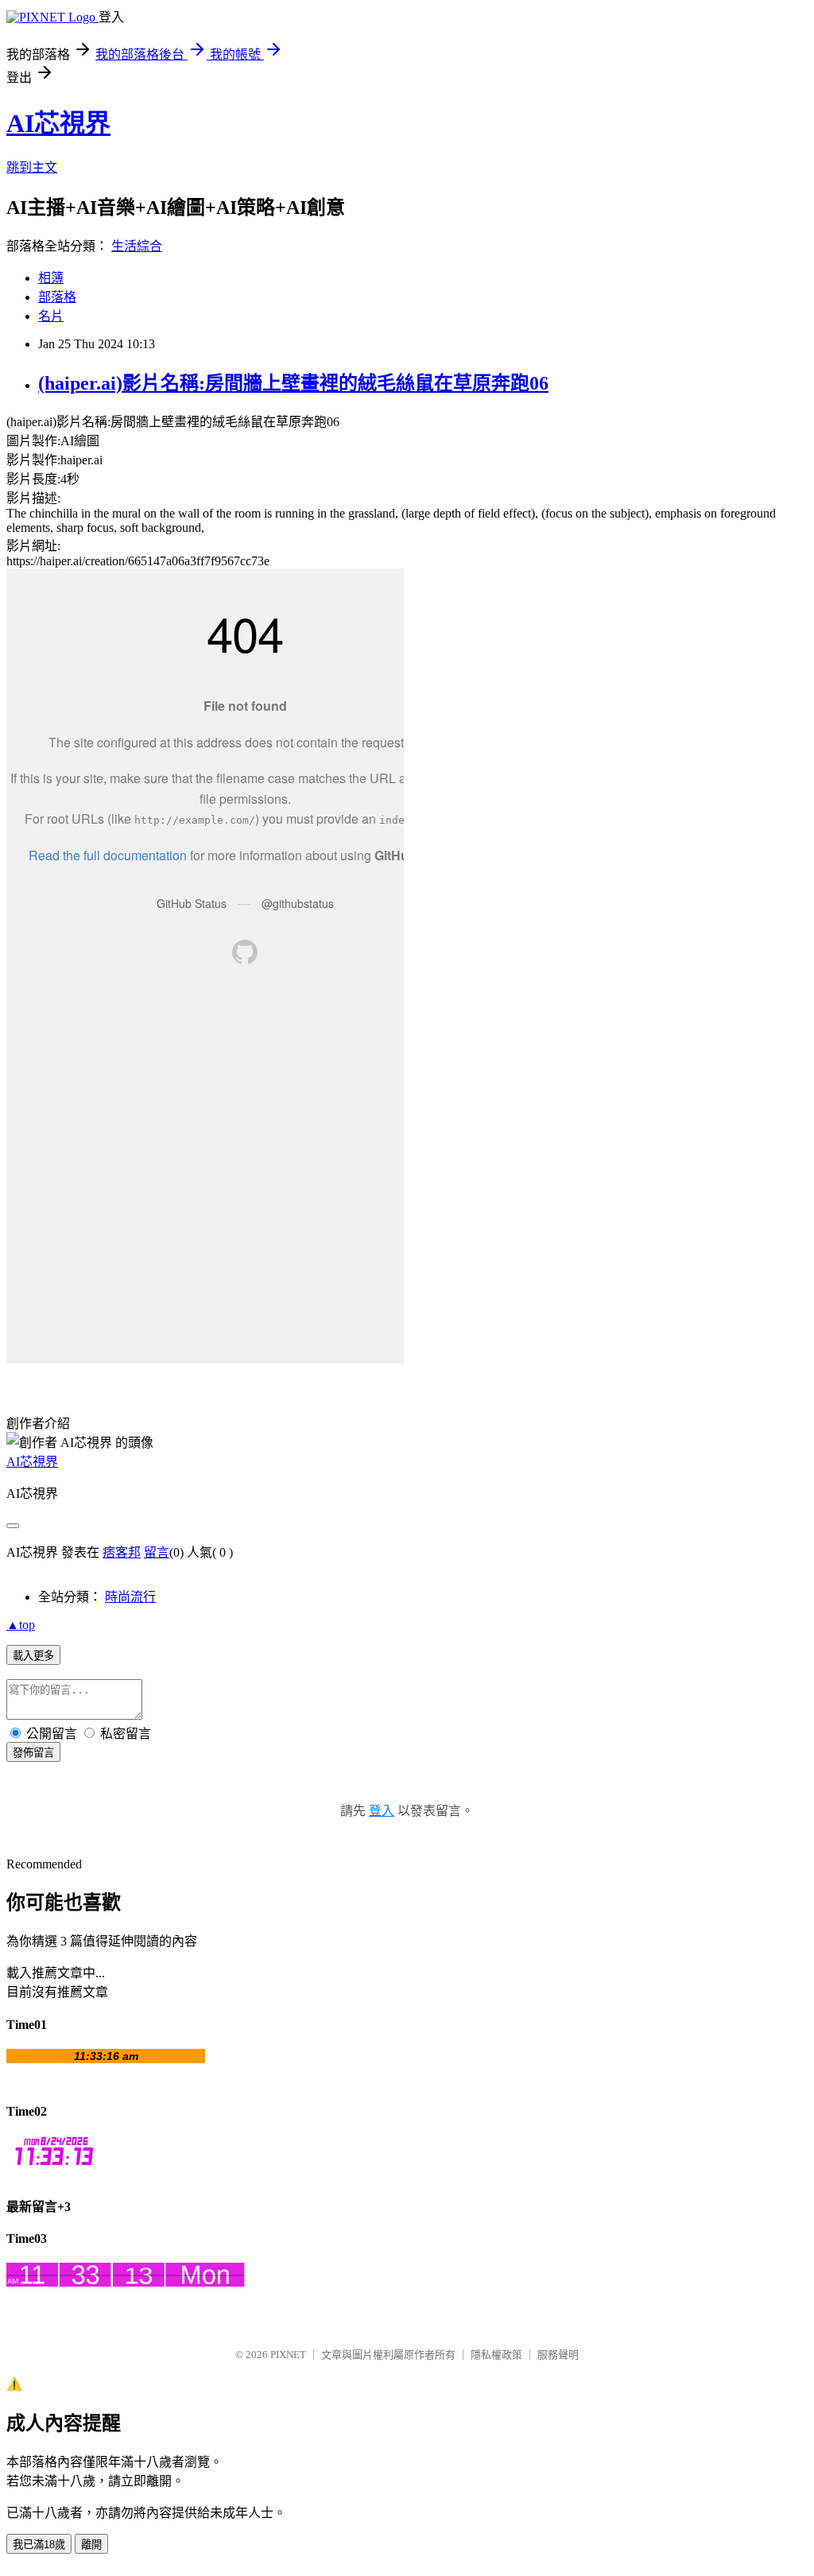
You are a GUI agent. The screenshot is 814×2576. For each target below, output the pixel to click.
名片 (51, 316)
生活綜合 (137, 246)
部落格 (57, 297)
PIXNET (288, 2355)
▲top (21, 1625)
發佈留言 (33, 1753)
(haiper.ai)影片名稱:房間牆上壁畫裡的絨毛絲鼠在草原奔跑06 (293, 383)
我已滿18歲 (39, 2545)
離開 (91, 2545)
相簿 (51, 278)
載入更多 (33, 1656)
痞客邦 (122, 1552)
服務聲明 (558, 2355)
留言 (157, 1552)
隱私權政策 (496, 2355)
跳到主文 (32, 167)
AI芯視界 (58, 123)
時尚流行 (130, 1597)
